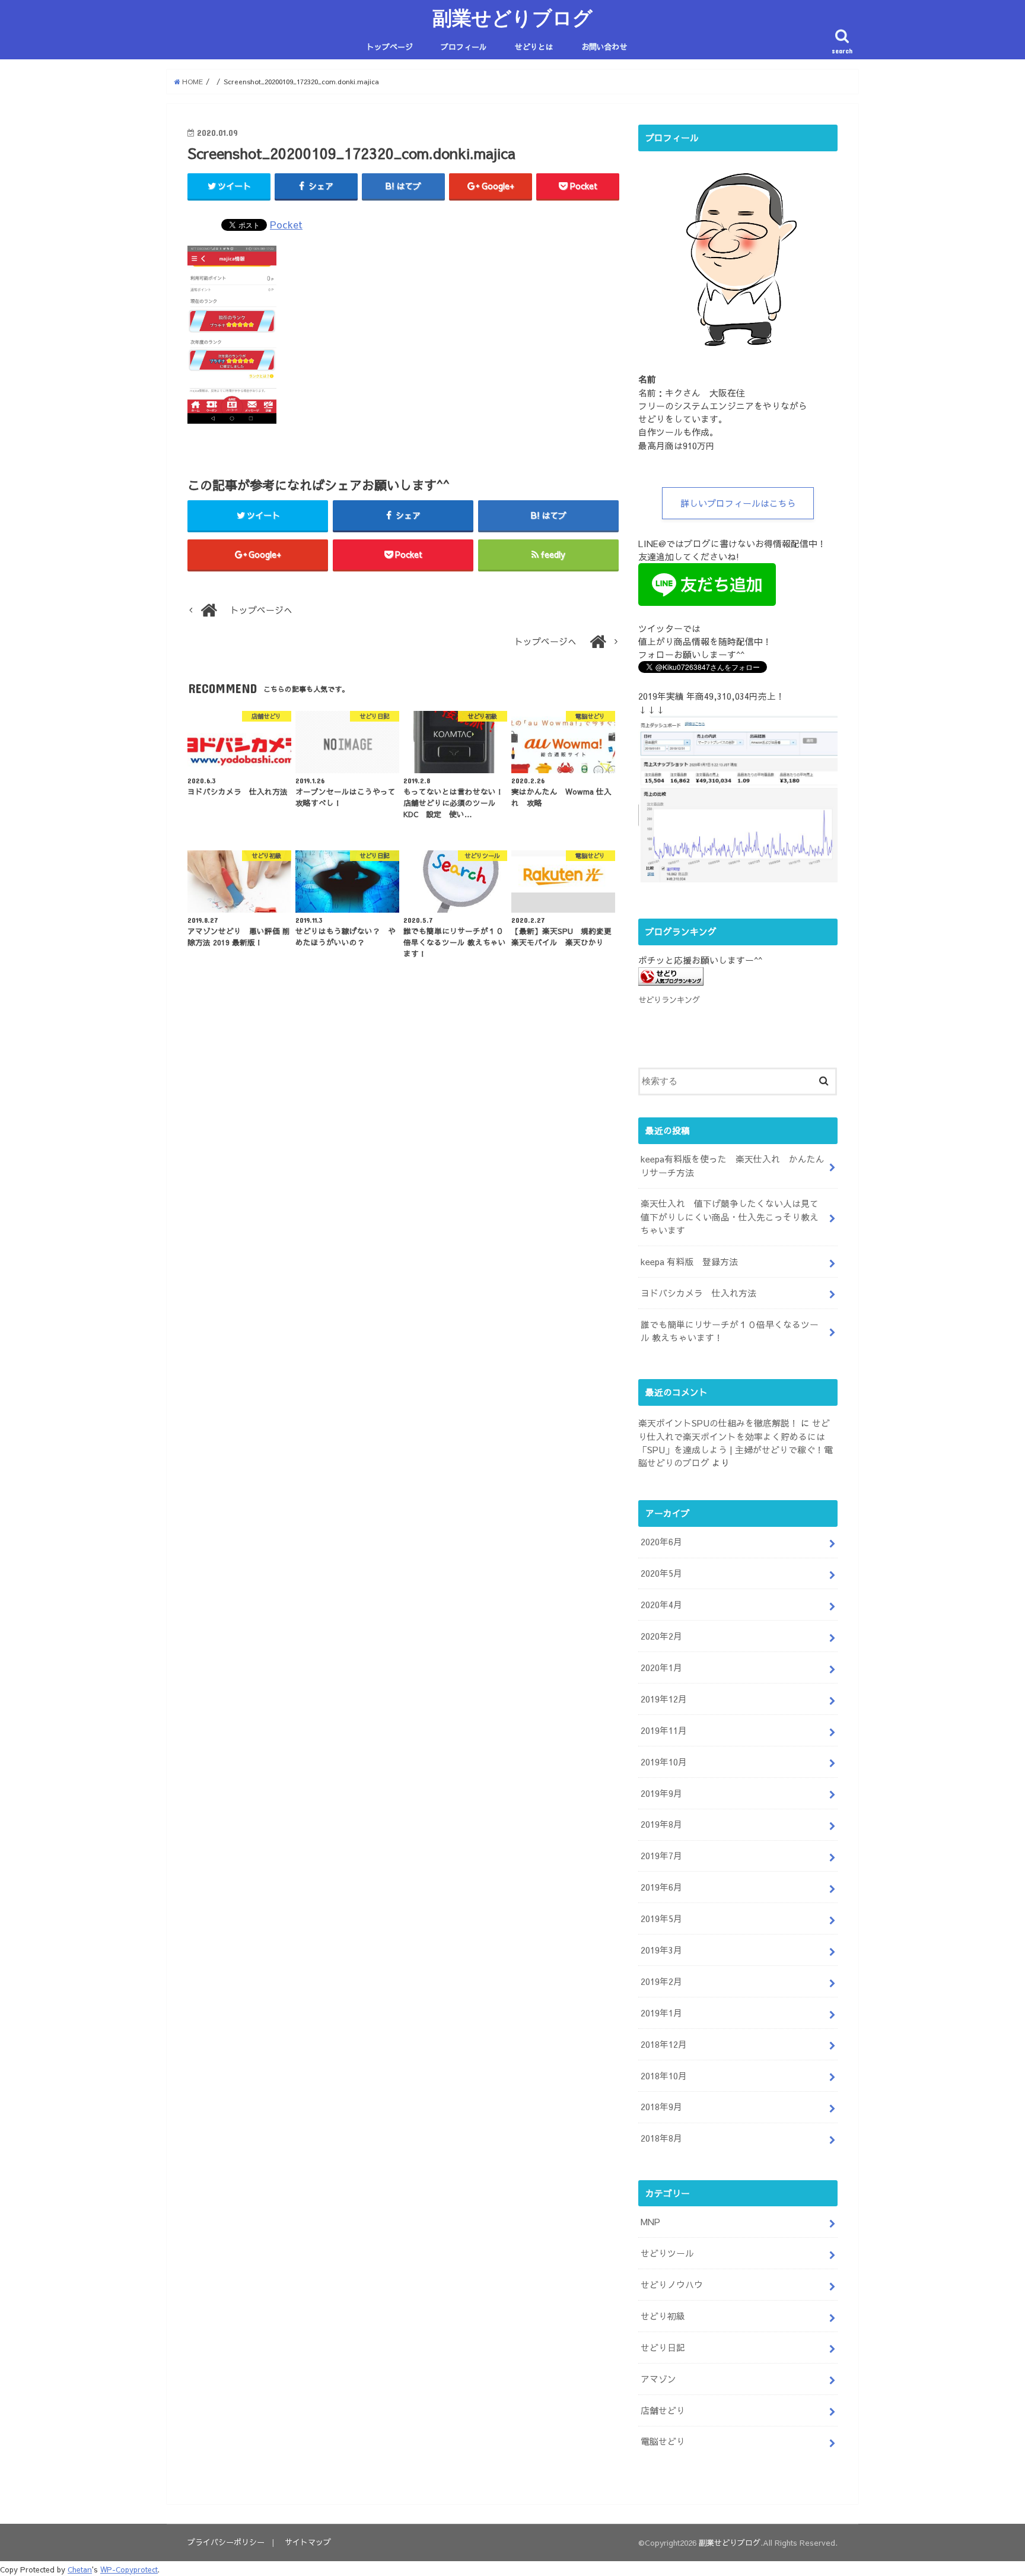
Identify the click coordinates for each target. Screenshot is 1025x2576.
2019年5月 (661, 1918)
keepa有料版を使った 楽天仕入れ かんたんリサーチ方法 (733, 1165)
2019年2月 (661, 1981)
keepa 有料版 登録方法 (689, 1262)
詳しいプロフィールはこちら (738, 503)
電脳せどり (663, 2441)
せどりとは (534, 47)
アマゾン (658, 2379)
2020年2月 (661, 1636)
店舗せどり (663, 2410)
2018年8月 (661, 2138)
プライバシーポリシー (226, 2542)
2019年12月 (664, 1699)
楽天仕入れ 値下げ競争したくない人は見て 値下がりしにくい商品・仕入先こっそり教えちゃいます (734, 1216)
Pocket (286, 224)
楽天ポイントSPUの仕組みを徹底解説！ (718, 1423)
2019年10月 (664, 1762)
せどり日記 (663, 2348)
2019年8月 (661, 1824)
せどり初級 (663, 2316)
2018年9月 (661, 2107)
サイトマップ (308, 2542)
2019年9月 (661, 1793)
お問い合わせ (604, 47)
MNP (650, 2222)
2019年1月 (661, 2013)
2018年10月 (664, 2076)
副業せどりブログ (512, 18)
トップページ (390, 47)
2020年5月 (661, 1573)
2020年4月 (661, 1605)
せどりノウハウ (672, 2285)
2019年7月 (661, 1856)
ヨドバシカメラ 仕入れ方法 (698, 1293)
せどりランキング (669, 1000)
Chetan (80, 2569)
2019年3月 (661, 1950)
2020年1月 (661, 1667)
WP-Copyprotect (129, 2569)
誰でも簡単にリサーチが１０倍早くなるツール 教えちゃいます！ (730, 1331)
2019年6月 (661, 1887)
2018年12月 (664, 2044)
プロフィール (464, 47)
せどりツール (667, 2253)
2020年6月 (661, 1542)
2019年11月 (664, 1730)
